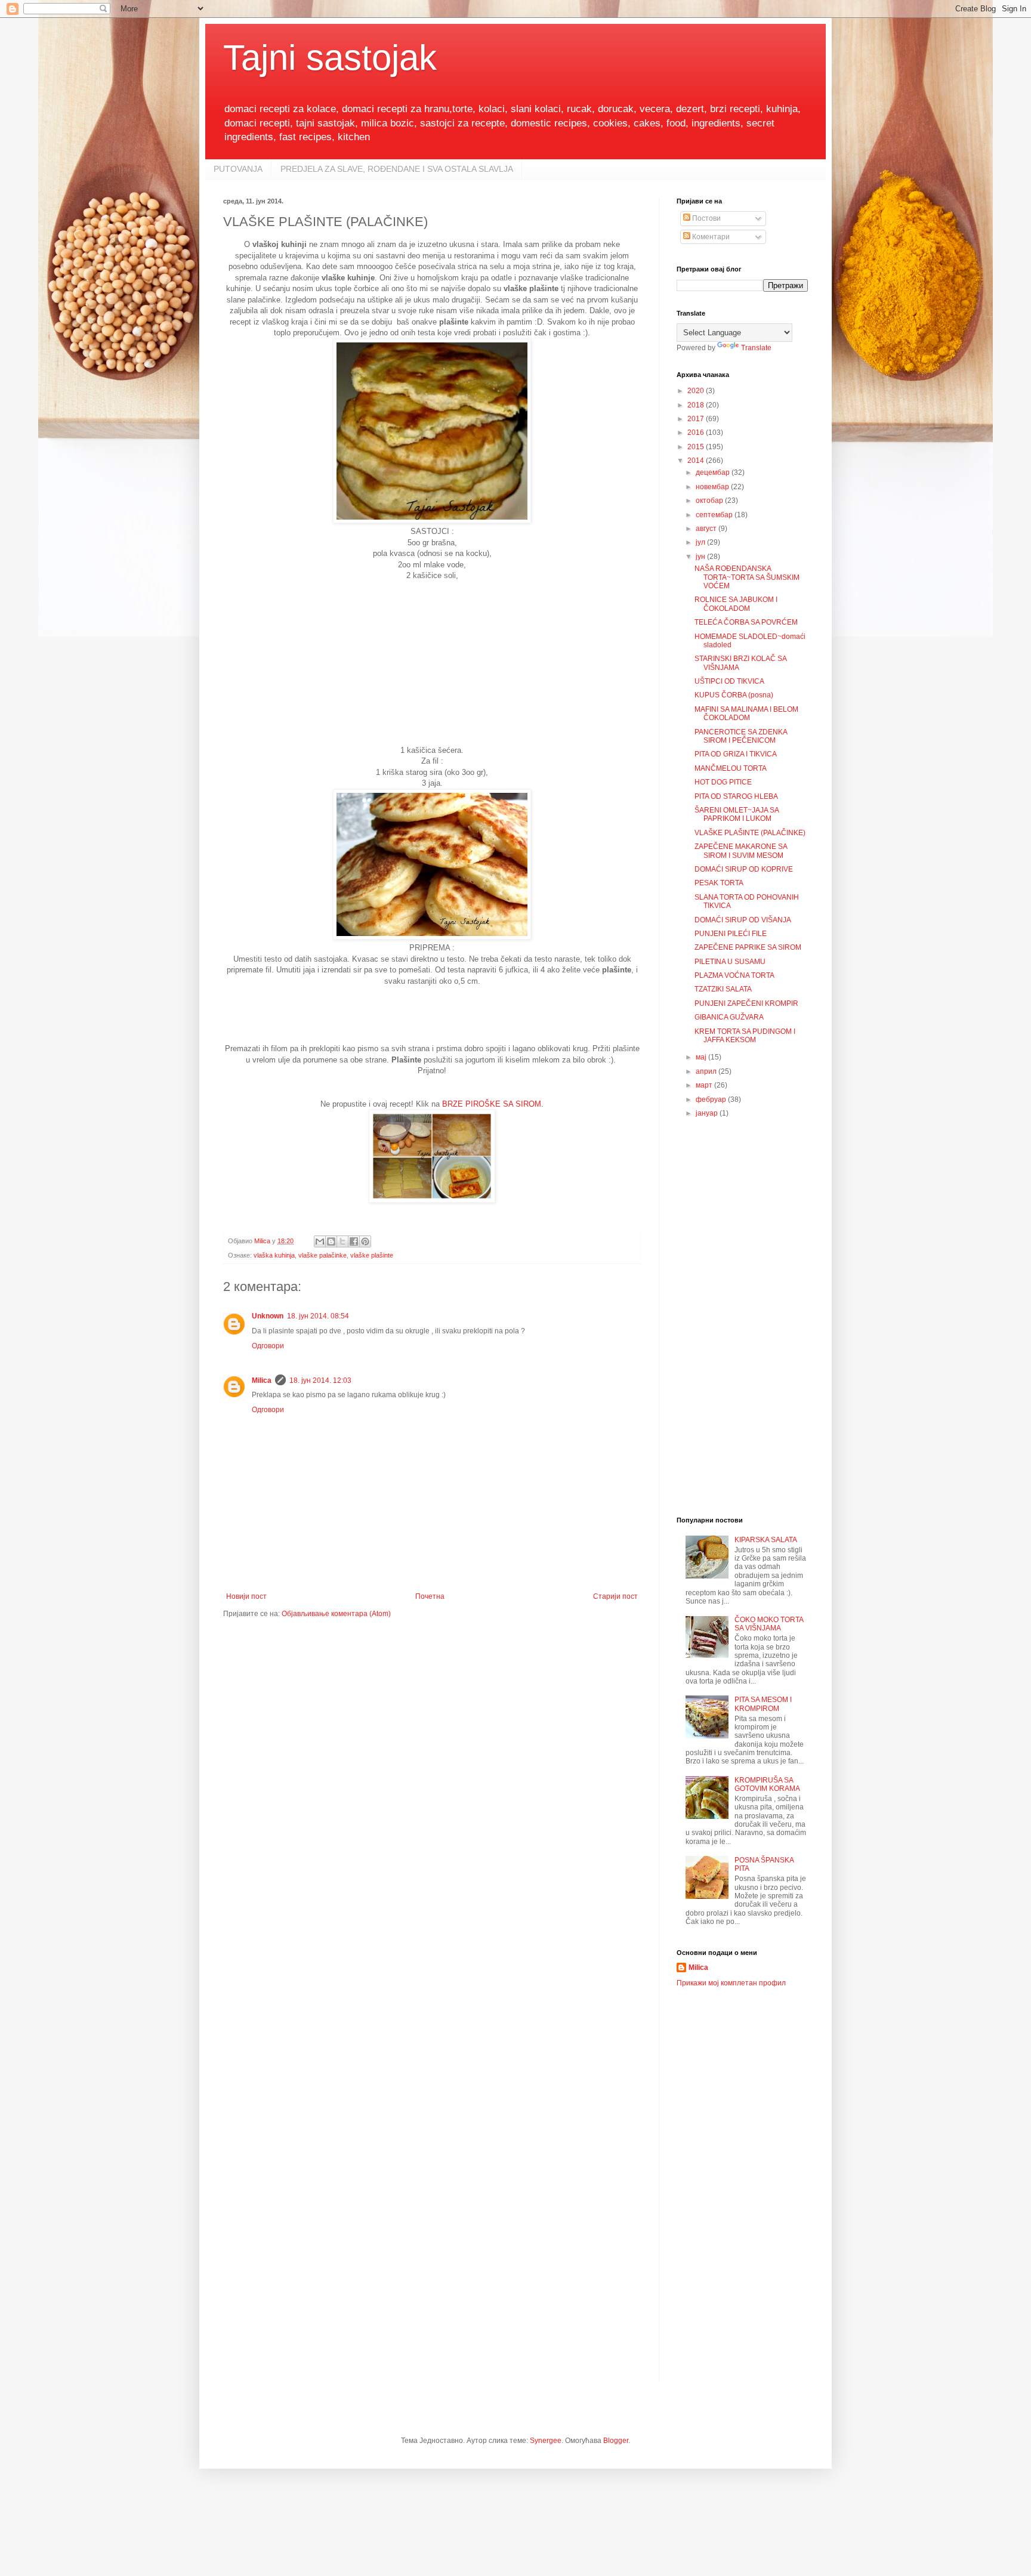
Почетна (430, 1596)
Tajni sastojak (330, 58)
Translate (756, 348)
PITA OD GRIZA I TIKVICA (736, 754)
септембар (715, 515)
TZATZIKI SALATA (723, 989)
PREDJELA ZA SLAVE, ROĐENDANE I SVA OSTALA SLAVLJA (397, 169)
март (705, 1085)
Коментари (710, 237)
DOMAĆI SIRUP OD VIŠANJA (743, 920)
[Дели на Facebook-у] (354, 1241)
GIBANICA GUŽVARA (729, 1017)
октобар (710, 501)
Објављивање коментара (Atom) (336, 1614)
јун (701, 557)
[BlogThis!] (331, 1241)
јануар (708, 1113)
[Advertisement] (432, 667)
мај (702, 1057)
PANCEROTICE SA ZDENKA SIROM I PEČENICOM (741, 736)
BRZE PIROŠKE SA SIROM (492, 1104)
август (707, 529)
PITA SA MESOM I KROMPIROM (763, 1704)
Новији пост (246, 1596)
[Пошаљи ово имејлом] (320, 1241)
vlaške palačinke (322, 1255)
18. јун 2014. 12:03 (320, 1380)
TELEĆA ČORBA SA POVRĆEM (746, 622)
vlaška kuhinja (274, 1255)
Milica (262, 1380)
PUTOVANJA (238, 169)
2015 (697, 447)
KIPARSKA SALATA (766, 1540)
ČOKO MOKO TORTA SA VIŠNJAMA (769, 1624)
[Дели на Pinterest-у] (365, 1241)
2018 (697, 405)
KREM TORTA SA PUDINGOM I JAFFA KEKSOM (745, 1036)
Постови (706, 218)
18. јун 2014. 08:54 (318, 1316)
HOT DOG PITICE (723, 782)
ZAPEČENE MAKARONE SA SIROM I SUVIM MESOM (741, 851)
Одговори (268, 1346)
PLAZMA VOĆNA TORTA (734, 975)
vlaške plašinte (372, 1255)
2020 (697, 391)
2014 (697, 461)
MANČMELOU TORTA (731, 768)
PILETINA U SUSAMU (730, 962)
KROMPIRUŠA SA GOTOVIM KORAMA (767, 1784)
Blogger (616, 2441)
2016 (697, 433)
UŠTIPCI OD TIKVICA (729, 681)
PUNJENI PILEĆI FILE (731, 934)
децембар (714, 472)
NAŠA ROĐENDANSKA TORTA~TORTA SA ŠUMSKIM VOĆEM (747, 577)
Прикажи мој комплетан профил (731, 1983)
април (707, 1071)
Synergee (546, 2441)
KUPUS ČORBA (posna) (734, 695)
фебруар (712, 1099)
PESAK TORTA (719, 883)
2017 (697, 419)
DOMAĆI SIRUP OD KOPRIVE (744, 869)
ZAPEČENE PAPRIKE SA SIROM (748, 947)
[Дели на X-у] (342, 1241)
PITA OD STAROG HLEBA (736, 796)
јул (701, 542)
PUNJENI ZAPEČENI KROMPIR (746, 1003)
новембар (713, 487)
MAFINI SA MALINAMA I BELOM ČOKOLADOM (746, 714)
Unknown (268, 1316)
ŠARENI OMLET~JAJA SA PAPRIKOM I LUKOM (737, 814)
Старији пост (615, 1596)
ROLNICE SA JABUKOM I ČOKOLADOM (736, 604)
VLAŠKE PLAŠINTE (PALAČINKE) (750, 833)
